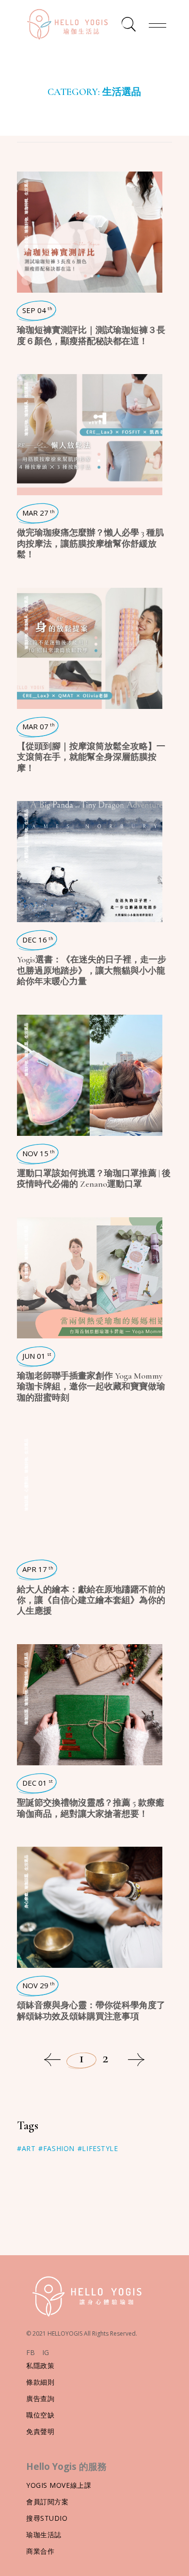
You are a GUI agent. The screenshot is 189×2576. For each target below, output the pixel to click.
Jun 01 (37, 1356)
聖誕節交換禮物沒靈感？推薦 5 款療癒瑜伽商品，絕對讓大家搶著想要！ (91, 1808)
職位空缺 (40, 2415)
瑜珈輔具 (26, 409)
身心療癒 (26, 1901)
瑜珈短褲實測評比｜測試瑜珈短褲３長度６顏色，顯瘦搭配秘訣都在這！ (91, 335)
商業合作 (40, 2551)
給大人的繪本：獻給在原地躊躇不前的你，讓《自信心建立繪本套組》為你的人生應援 (91, 1600)
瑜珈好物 (26, 225)
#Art (26, 2148)
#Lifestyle (98, 2148)
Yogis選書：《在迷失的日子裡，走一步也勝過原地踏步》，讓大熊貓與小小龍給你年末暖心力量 (92, 970)
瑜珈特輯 (26, 206)
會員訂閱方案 (47, 2502)
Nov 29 (39, 1985)
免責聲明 (40, 2431)
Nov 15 (39, 1153)
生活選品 (26, 188)
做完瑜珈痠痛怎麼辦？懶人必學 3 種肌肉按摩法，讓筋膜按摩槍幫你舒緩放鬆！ (90, 543)
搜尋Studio (47, 2518)
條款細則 (40, 2382)
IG (46, 2352)
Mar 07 (39, 726)
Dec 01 (38, 1783)
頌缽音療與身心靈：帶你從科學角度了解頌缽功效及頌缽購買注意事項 (91, 2011)
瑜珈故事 (26, 1271)
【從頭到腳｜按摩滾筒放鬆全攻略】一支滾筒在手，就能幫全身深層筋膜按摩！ (91, 757)
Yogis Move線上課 (59, 2485)
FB (31, 2352)
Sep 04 (37, 310)
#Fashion (56, 2148)
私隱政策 (40, 2365)
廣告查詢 (40, 2398)
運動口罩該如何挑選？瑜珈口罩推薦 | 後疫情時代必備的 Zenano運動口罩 (94, 1178)
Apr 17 (38, 1569)
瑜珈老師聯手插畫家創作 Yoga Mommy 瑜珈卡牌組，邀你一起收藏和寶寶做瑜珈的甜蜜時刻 (91, 1387)
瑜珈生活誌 (44, 2535)
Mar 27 (39, 513)
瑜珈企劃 (26, 244)
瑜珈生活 (26, 1679)
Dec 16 (38, 940)
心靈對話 (26, 855)
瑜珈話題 (26, 1050)
